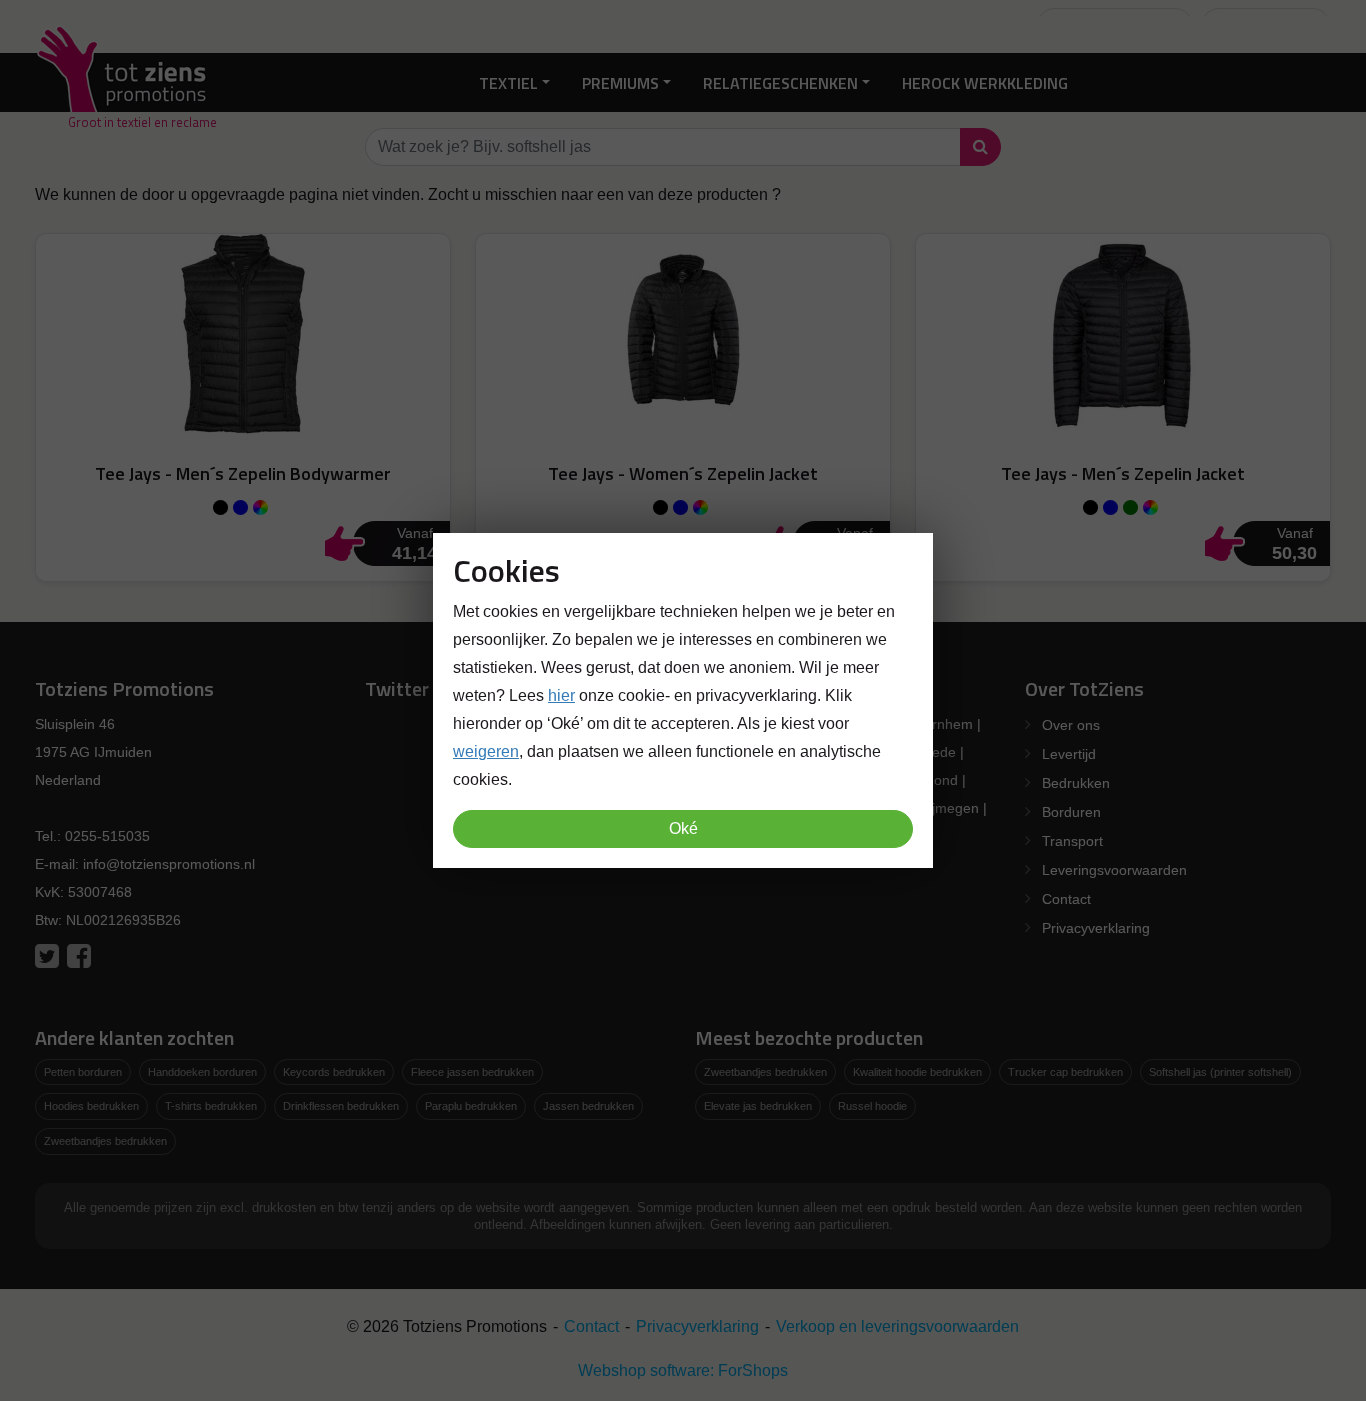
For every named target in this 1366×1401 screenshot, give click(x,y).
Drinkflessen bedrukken (341, 1106)
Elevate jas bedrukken (758, 1106)
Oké (683, 828)
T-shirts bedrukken (211, 1106)
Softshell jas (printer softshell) (1220, 1072)
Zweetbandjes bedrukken (105, 1141)
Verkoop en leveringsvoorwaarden (897, 1326)
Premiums (620, 82)
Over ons (1071, 725)
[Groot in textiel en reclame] (125, 82)
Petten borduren (83, 1072)
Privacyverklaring (1096, 928)
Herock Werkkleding (985, 82)
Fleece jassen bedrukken (472, 1072)
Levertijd (1069, 754)
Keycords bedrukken (334, 1072)
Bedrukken (1076, 783)
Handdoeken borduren (202, 1072)
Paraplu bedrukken (471, 1106)
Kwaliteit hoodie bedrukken (917, 1072)
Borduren (1071, 812)
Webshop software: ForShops (683, 1370)
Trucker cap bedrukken (1065, 1072)
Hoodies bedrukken (91, 1106)
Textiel (508, 82)
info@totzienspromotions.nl (169, 864)
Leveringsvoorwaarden (1114, 870)
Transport (1072, 841)
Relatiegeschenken (780, 82)
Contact (1066, 899)
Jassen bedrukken (588, 1106)
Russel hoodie (872, 1106)
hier (561, 695)
